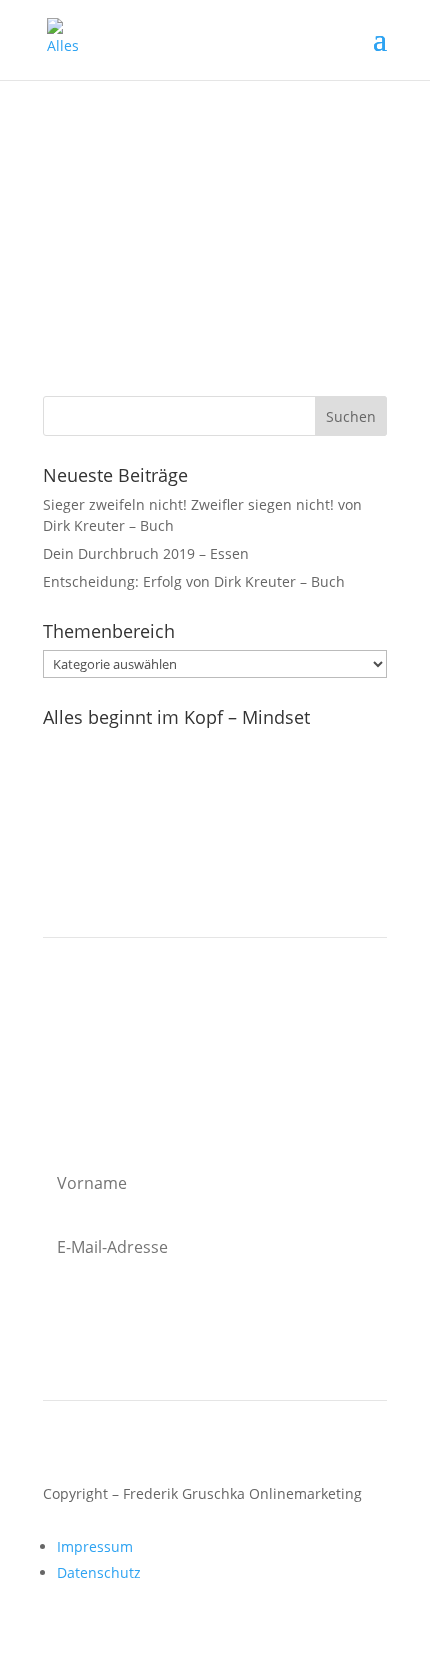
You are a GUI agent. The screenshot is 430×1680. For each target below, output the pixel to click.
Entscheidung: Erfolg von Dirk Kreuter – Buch (194, 581)
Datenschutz (99, 1572)
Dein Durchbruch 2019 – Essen (146, 553)
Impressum (95, 1546)
